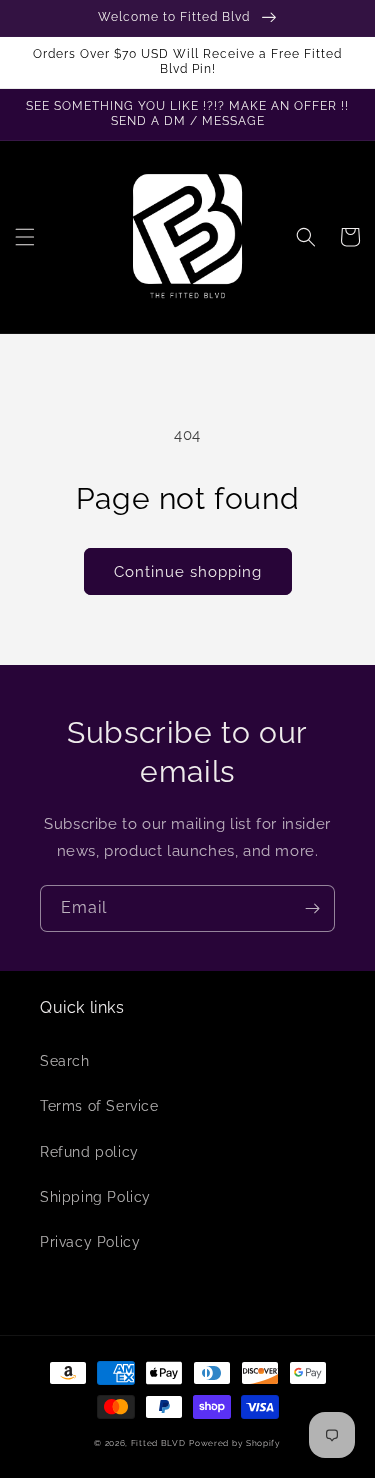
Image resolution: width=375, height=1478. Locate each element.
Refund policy (89, 1152)
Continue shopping (188, 572)
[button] (25, 237)
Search (65, 1061)
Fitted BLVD (158, 1443)
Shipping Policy (95, 1197)
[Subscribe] (312, 908)
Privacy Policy (90, 1242)
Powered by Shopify (235, 1443)
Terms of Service (99, 1106)
